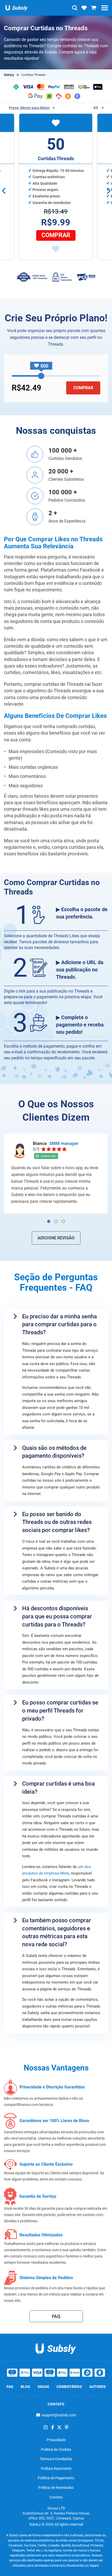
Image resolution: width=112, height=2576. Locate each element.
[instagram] (46, 2427)
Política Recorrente (56, 2469)
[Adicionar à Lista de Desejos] (56, 249)
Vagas (43, 2387)
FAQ (56, 2316)
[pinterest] (67, 2427)
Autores (98, 2387)
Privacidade (56, 2440)
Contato (56, 2497)
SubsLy (9, 75)
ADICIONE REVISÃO (56, 1238)
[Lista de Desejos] (84, 8)
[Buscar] (75, 8)
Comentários (69, 2387)
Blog (25, 2387)
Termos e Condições (56, 2459)
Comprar (56, 235)
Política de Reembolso (56, 2488)
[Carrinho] (94, 8)
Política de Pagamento (56, 2478)
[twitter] (59, 2427)
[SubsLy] (56, 2347)
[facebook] (53, 2427)
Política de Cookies (56, 2449)
